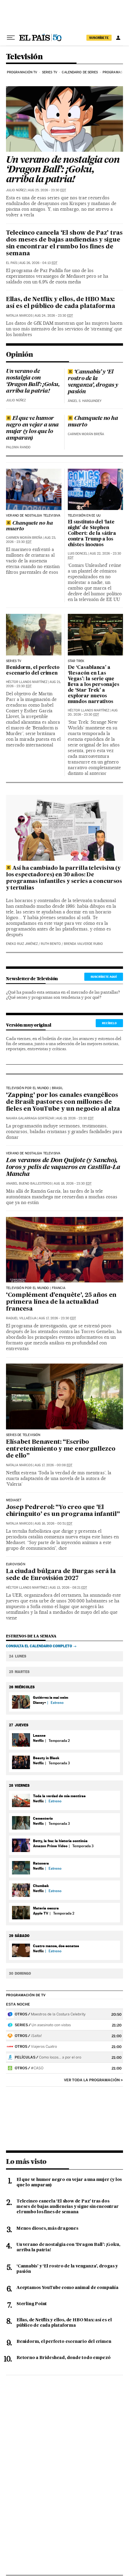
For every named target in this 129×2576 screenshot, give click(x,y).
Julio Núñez (16, 190)
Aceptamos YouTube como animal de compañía (67, 2288)
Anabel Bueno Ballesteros (29, 1184)
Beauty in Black (46, 1758)
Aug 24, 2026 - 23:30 (54, 316)
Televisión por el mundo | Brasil (34, 1088)
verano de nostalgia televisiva (33, 1153)
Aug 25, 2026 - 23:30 (47, 190)
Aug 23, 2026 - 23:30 (31, 540)
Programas (112, 72)
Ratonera (41, 1863)
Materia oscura (46, 1908)
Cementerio (43, 1818)
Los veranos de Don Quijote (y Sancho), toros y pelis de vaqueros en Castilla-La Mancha (63, 1168)
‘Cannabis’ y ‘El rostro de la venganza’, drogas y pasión (93, 382)
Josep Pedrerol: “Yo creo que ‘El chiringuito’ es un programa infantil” (63, 1511)
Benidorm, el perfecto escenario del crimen (33, 671)
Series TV (50, 72)
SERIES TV (14, 661)
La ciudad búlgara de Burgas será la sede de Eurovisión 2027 (61, 1575)
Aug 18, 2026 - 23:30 (73, 1184)
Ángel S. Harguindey (85, 401)
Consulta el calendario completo (39, 1646)
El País (12, 263)
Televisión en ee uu (84, 516)
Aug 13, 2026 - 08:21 (68, 1588)
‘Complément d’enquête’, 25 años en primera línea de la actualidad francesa (61, 1302)
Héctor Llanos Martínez (27, 682)
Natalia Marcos (19, 316)
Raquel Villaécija (21, 1318)
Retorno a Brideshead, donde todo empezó (64, 2358)
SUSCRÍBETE (99, 38)
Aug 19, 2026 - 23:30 (75, 1118)
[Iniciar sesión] (118, 38)
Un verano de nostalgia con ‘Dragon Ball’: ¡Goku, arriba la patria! (63, 170)
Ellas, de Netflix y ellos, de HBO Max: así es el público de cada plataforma (61, 303)
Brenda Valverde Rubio (83, 944)
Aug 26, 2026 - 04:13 (38, 263)
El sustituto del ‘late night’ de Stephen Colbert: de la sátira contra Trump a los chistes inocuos (92, 534)
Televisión (24, 57)
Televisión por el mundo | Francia (36, 1288)
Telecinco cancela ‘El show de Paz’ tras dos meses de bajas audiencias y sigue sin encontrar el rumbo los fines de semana (64, 243)
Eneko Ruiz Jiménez (22, 944)
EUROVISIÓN (16, 1564)
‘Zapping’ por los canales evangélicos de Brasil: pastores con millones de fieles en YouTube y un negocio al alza (63, 1102)
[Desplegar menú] (11, 38)
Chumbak (41, 1886)
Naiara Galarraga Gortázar (30, 1118)
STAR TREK (76, 661)
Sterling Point (32, 2304)
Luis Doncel (78, 554)
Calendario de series (80, 72)
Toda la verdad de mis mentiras (59, 1796)
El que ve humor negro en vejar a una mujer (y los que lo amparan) (32, 428)
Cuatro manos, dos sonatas (56, 1946)
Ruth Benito (51, 944)
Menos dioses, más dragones (47, 2229)
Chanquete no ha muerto (93, 422)
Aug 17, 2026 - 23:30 (57, 1318)
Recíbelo (109, 1023)
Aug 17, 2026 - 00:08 (53, 1465)
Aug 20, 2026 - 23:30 (93, 712)
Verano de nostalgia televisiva (33, 516)
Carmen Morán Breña (86, 434)
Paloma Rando (18, 447)
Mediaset (14, 1500)
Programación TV (22, 72)
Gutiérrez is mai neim (51, 1697)
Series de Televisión (23, 1435)
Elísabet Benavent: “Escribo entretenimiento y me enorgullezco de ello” (61, 1449)
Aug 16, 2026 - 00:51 (53, 1524)
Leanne (39, 1735)
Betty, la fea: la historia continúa (60, 1841)
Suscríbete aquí (104, 977)
